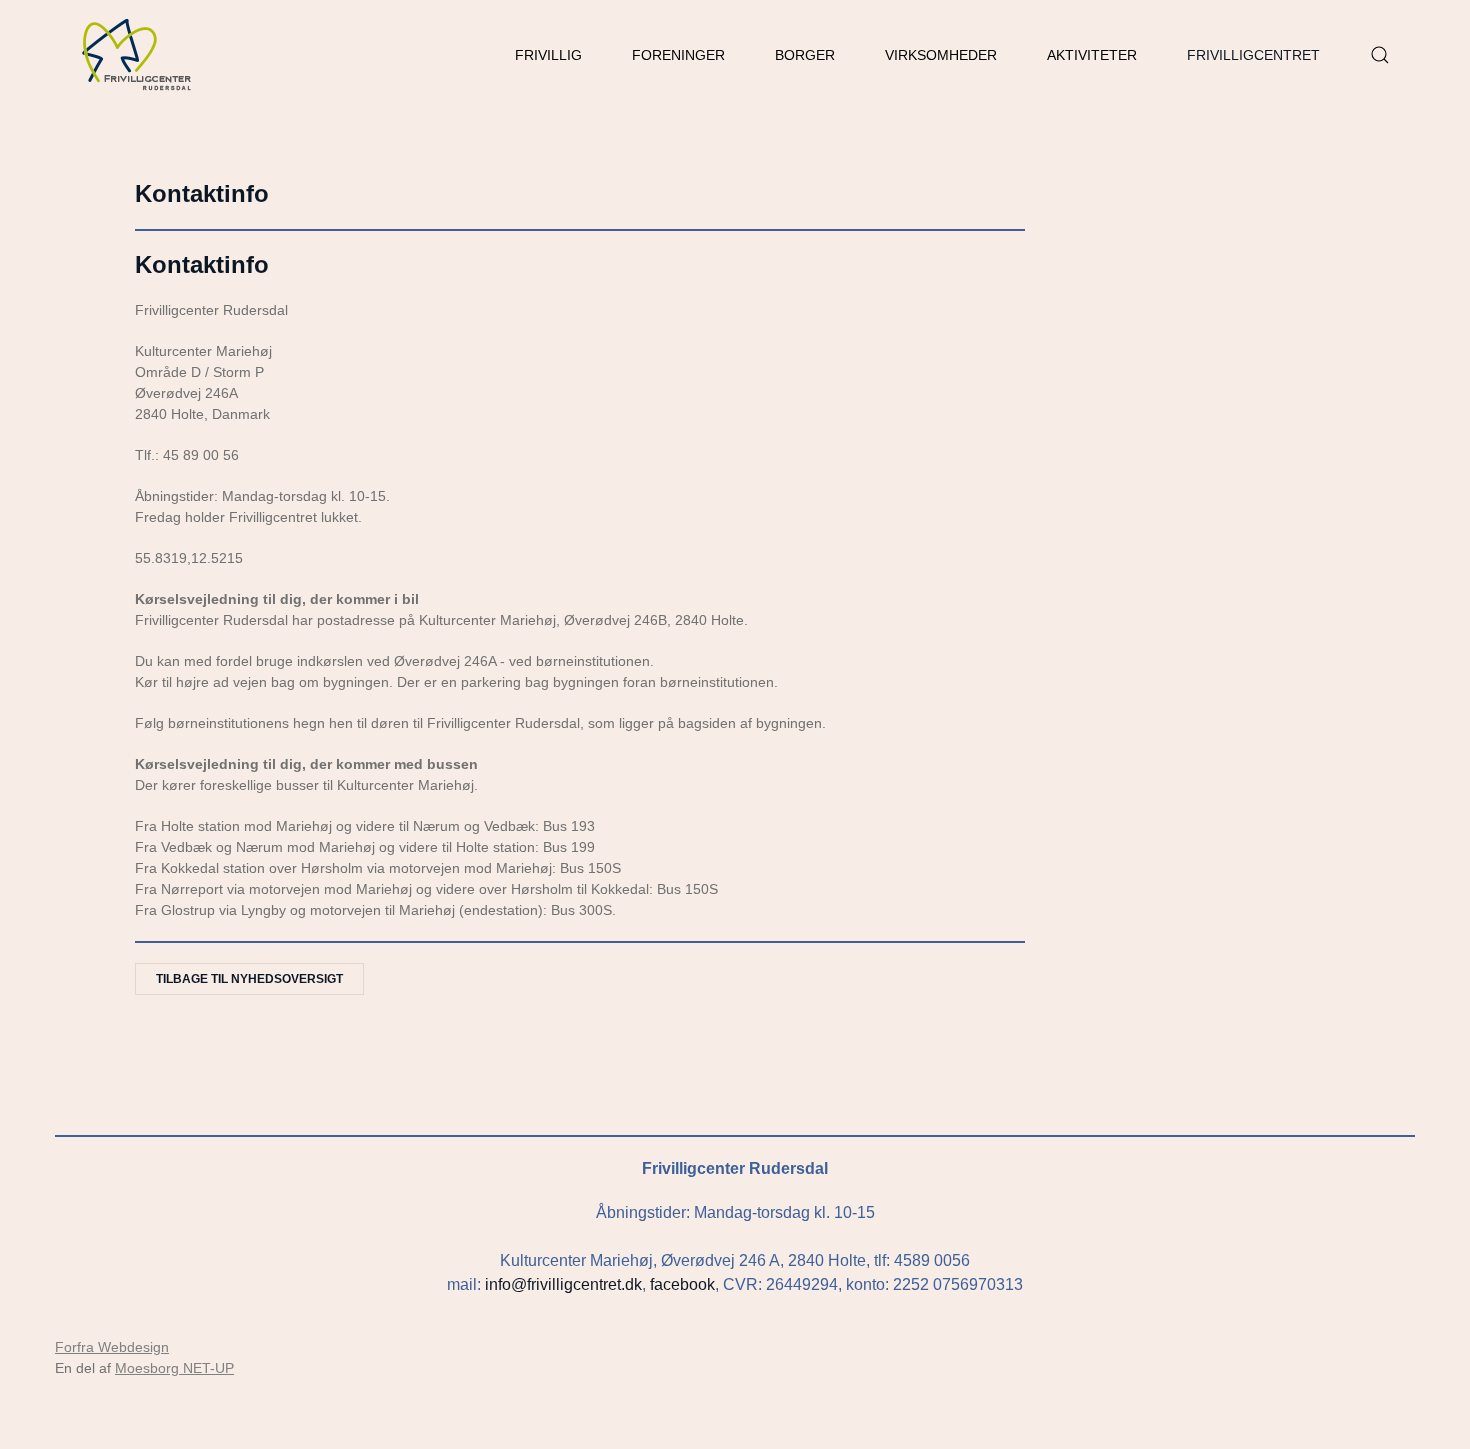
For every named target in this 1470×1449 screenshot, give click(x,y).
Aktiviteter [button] (1092, 55)
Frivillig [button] (548, 55)
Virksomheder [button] (941, 55)
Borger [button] (805, 55)
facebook (682, 1284)
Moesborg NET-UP (174, 1368)
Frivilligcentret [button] (1253, 55)
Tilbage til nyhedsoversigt (249, 979)
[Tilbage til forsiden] (137, 55)
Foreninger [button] (678, 55)
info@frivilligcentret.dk (563, 1284)
